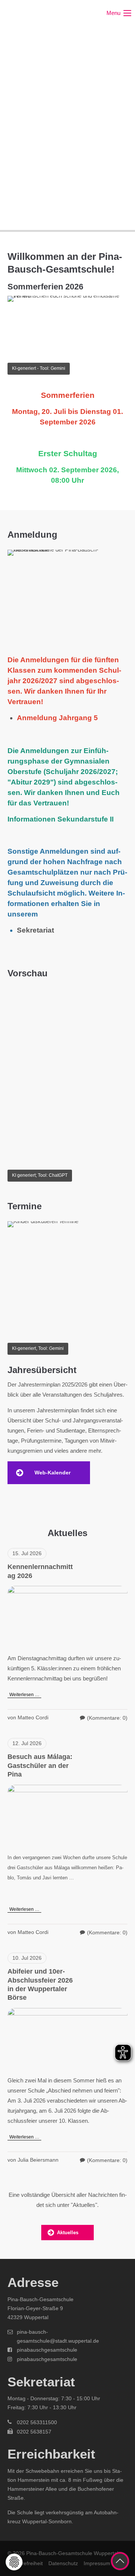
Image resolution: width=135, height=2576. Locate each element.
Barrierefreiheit (25, 2563)
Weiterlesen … (23, 1694)
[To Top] (120, 2561)
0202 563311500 (37, 2422)
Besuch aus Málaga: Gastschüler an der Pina (40, 1766)
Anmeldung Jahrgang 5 (57, 718)
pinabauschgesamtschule (47, 2350)
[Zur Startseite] (36, 13)
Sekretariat (35, 930)
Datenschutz (63, 2563)
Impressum (97, 2563)
